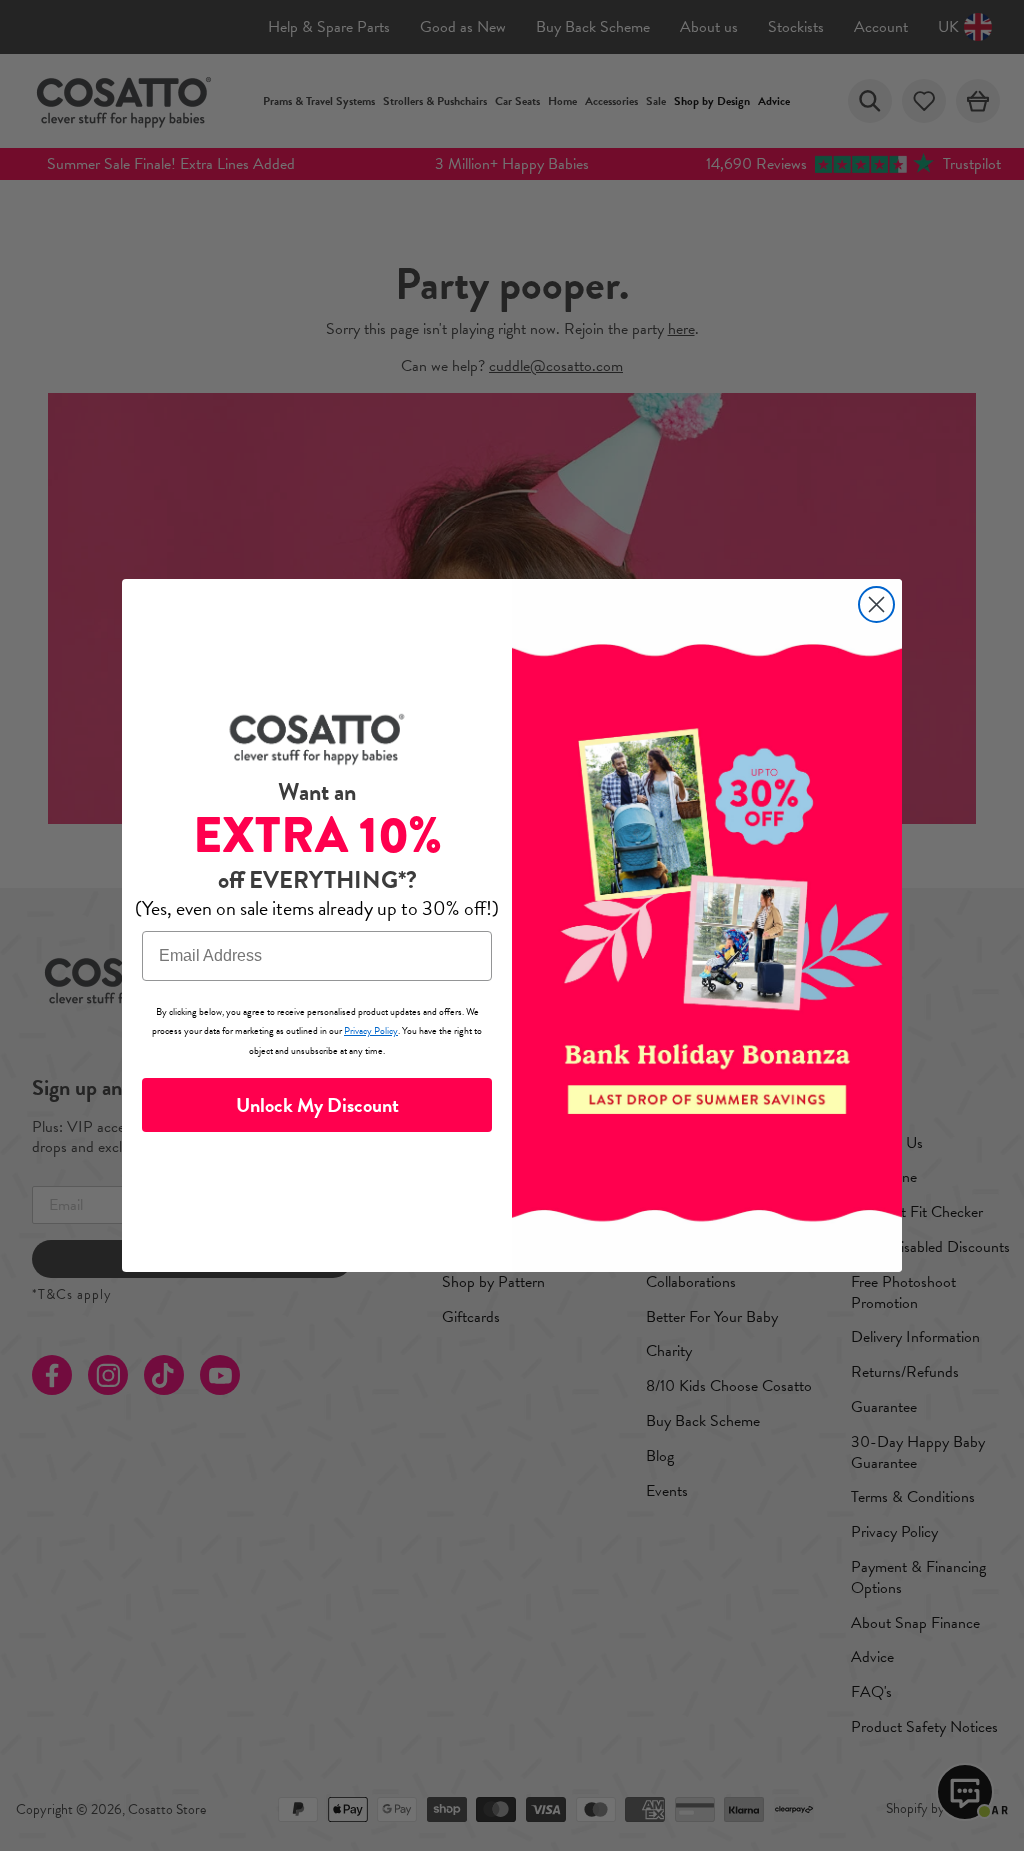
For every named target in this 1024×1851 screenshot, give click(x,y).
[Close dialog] (876, 604)
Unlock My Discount (317, 1105)
